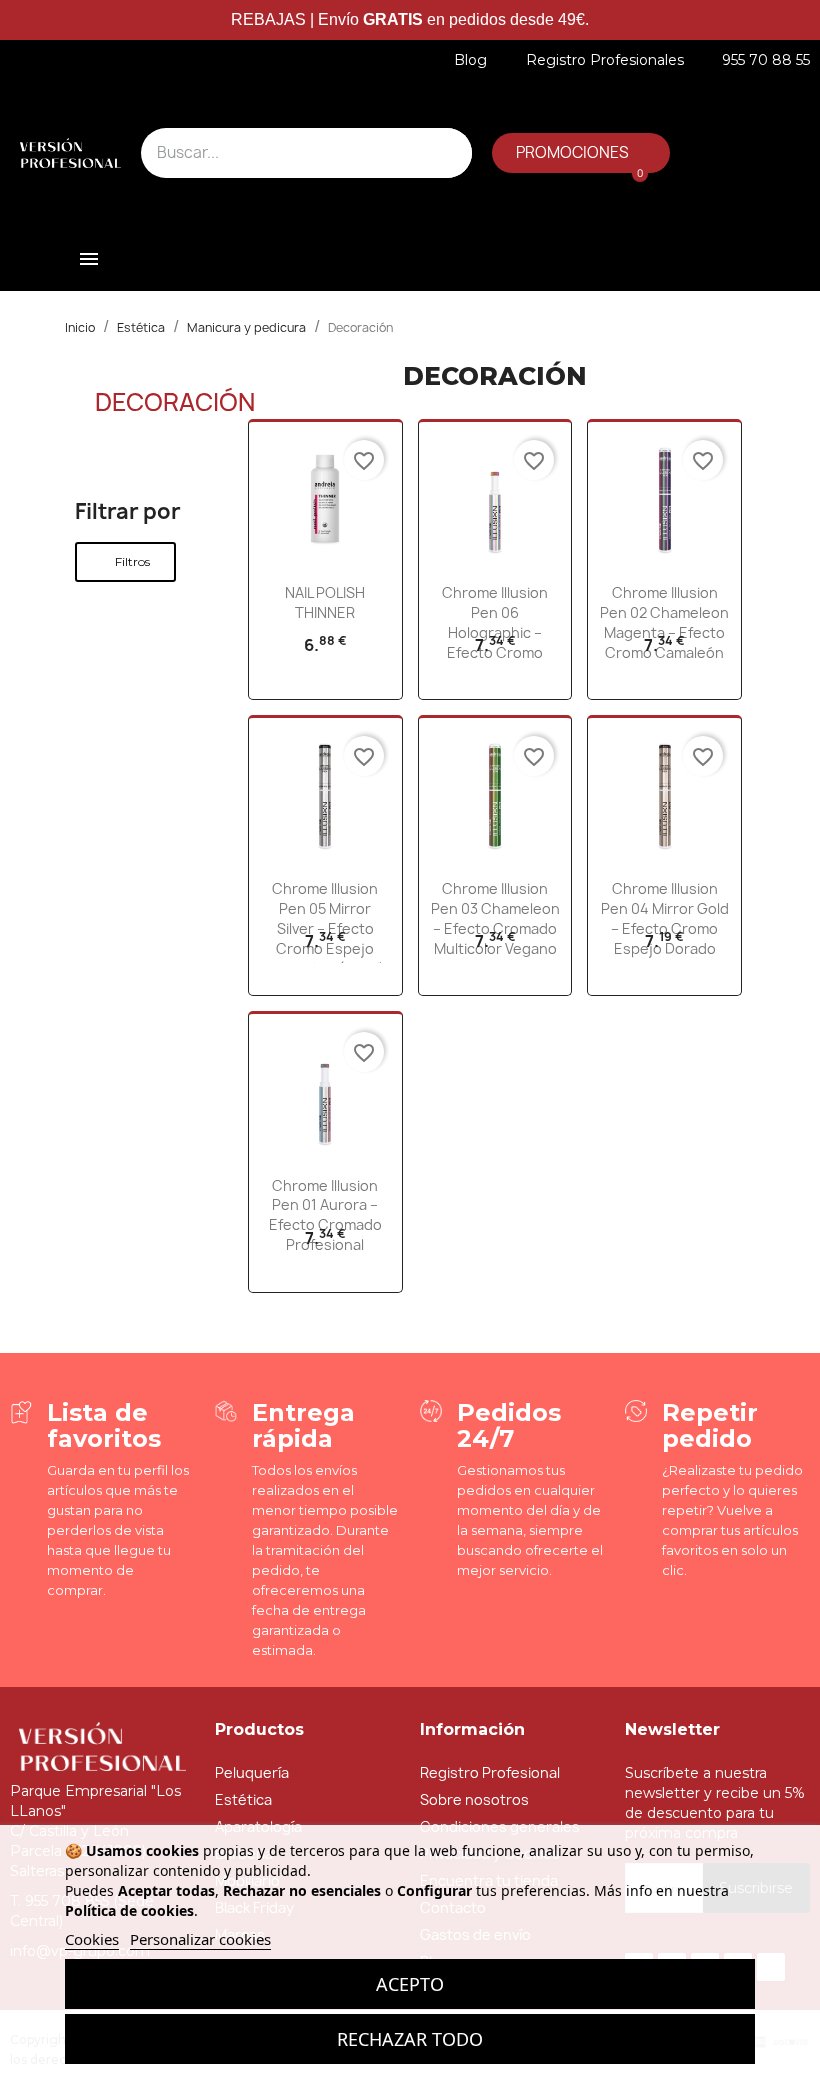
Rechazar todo (410, 2039)
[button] (581, 153)
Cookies (92, 1939)
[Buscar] (447, 153)
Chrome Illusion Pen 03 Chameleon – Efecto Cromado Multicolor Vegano (495, 918)
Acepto (410, 1984)
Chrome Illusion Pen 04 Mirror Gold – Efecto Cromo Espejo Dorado (665, 918)
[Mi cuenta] (672, 115)
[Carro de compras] (629, 188)
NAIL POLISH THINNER (325, 602)
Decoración (175, 402)
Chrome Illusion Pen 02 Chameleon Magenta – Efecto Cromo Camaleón (664, 622)
